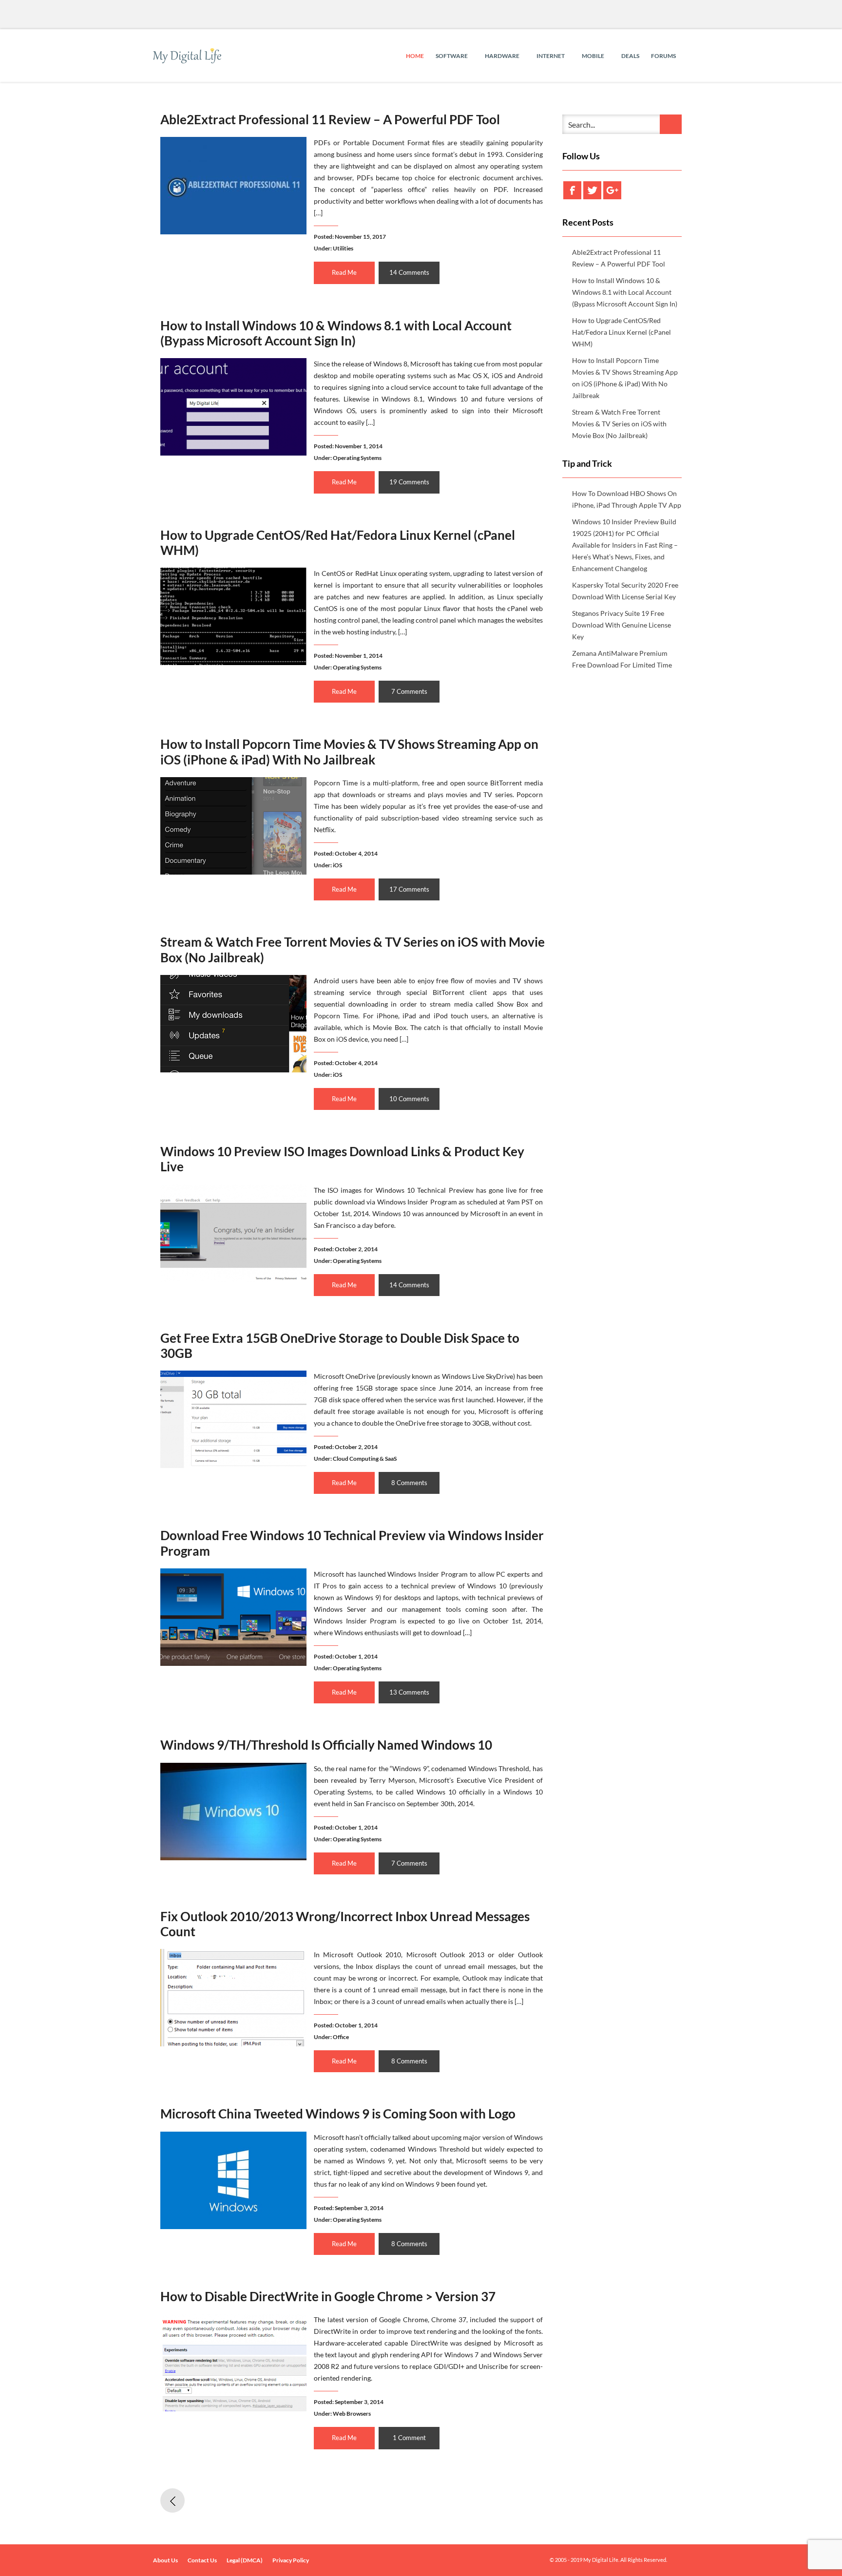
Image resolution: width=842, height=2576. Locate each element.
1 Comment (409, 2438)
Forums (663, 56)
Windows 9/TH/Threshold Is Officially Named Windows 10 (326, 1745)
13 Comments (409, 1692)
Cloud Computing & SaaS (365, 1459)
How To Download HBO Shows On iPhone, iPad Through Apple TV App (627, 499)
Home (415, 56)
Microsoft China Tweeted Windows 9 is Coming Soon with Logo (338, 2114)
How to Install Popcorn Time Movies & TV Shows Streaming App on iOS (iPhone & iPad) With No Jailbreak (349, 752)
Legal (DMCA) (245, 2560)
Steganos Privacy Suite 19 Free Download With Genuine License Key (622, 625)
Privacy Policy (291, 2560)
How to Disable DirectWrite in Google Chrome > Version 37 (328, 2296)
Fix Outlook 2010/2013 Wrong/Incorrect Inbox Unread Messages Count (345, 1924)
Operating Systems (357, 458)
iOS (337, 865)
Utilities (343, 248)
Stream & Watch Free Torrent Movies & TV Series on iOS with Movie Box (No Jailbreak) (353, 949)
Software (452, 56)
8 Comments (409, 1483)
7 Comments (409, 691)
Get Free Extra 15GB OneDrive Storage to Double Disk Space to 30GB (340, 1345)
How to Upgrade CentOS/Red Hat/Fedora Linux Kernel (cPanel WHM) (338, 543)
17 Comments (409, 889)
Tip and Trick (587, 463)
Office (341, 2037)
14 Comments (409, 272)
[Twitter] (592, 190)
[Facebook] (572, 190)
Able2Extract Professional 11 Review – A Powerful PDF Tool (330, 119)
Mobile (593, 56)
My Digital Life (601, 2560)
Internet (551, 56)
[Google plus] (612, 190)
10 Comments (409, 1099)
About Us (165, 2560)
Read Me (344, 272)
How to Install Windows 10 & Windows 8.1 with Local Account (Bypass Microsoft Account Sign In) (336, 333)
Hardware (503, 56)
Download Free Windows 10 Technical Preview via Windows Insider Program (352, 1543)
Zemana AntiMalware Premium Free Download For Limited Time (622, 659)
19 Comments (409, 482)
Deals (630, 56)
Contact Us (202, 2560)
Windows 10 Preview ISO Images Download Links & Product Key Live (342, 1159)
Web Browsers (352, 2414)
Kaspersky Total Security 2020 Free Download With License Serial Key (625, 591)
